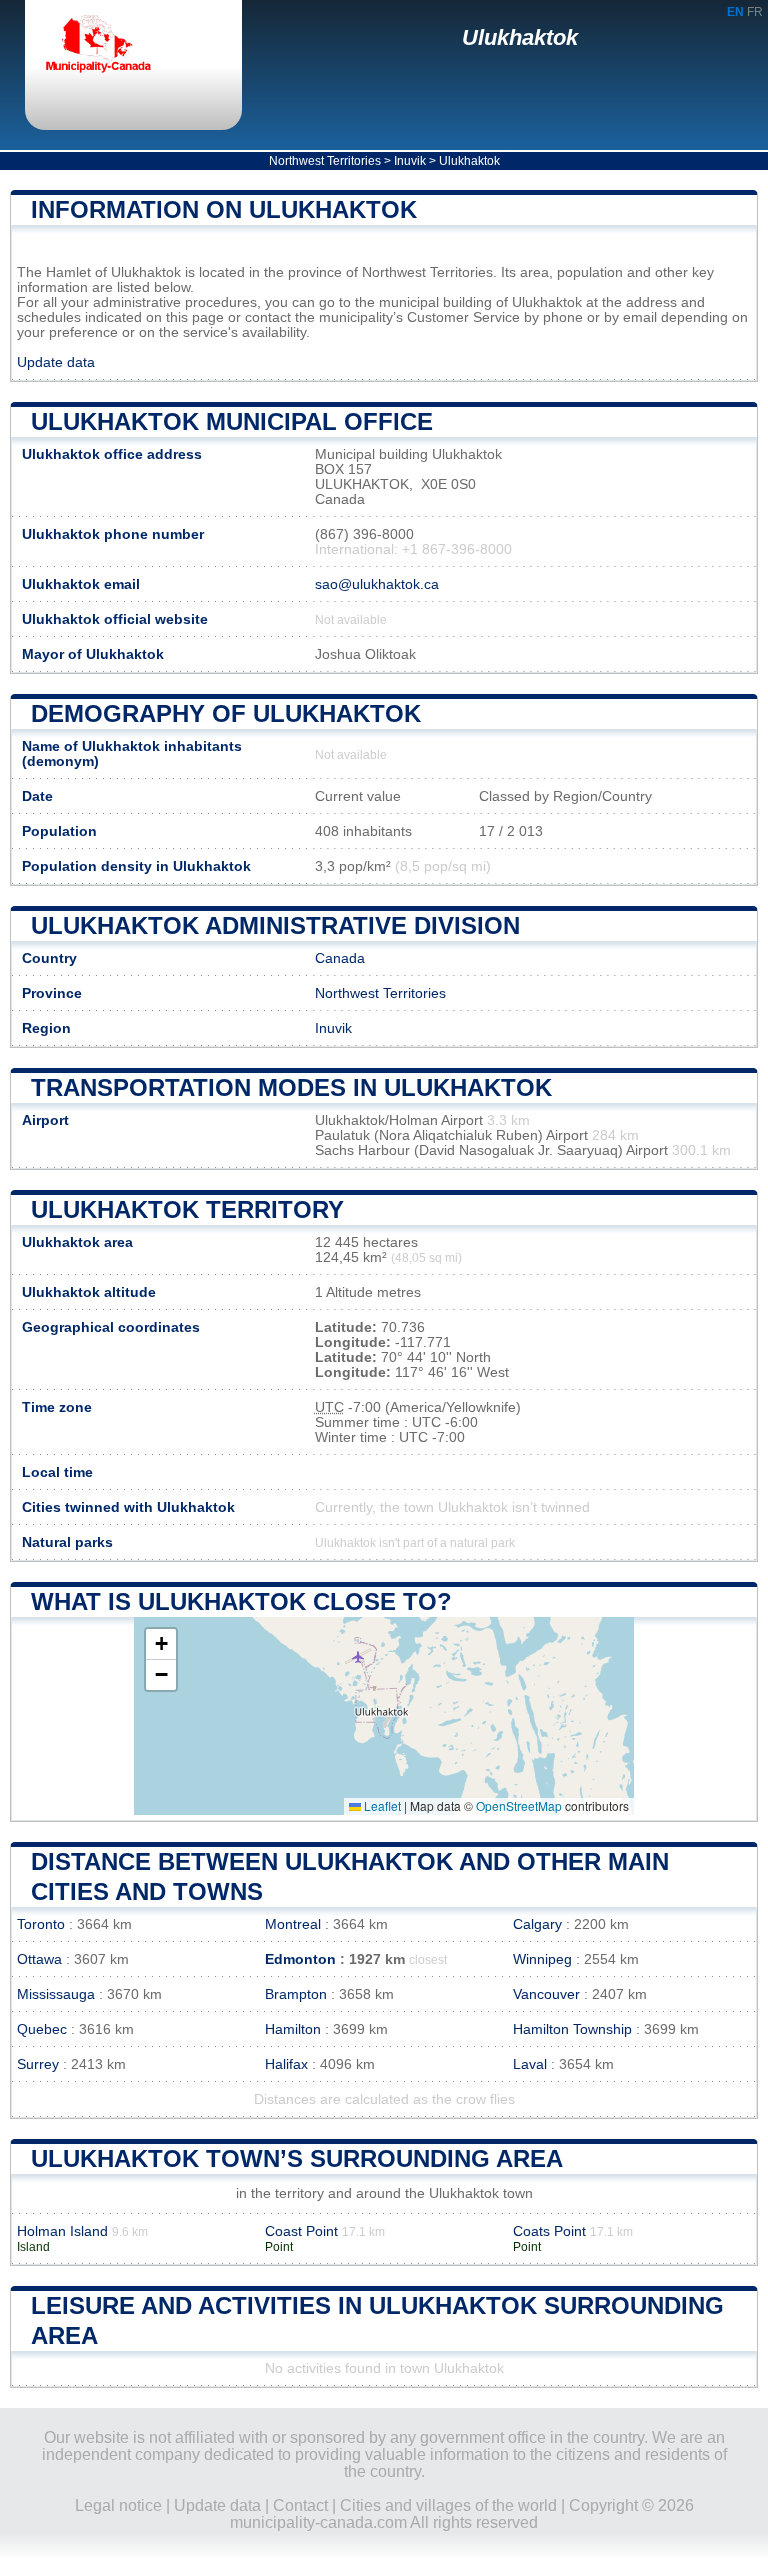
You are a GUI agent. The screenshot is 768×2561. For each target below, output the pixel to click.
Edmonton (300, 1959)
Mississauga (56, 1994)
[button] (161, 1644)
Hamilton (293, 2029)
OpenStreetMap (519, 1805)
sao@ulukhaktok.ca (377, 584)
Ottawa (39, 1959)
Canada (340, 958)
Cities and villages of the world (448, 2505)
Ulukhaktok (520, 37)
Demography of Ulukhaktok (226, 713)
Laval (530, 2064)
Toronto (41, 1924)
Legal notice (118, 2505)
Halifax (286, 2064)
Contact (300, 2505)
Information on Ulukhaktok (224, 209)
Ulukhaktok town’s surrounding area (297, 2158)
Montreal (293, 1924)
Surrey (38, 2064)
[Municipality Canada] (115, 47)
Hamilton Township (572, 2029)
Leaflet (381, 1805)
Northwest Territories (325, 161)
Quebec (42, 2029)
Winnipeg (542, 1959)
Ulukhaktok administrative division (275, 925)
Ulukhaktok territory (187, 1209)
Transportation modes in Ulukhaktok (291, 1087)
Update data (56, 362)
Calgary (537, 1924)
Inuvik (410, 161)
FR (755, 12)
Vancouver (546, 1994)
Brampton (296, 1994)
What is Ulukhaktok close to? (241, 1601)
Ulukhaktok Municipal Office (232, 421)
